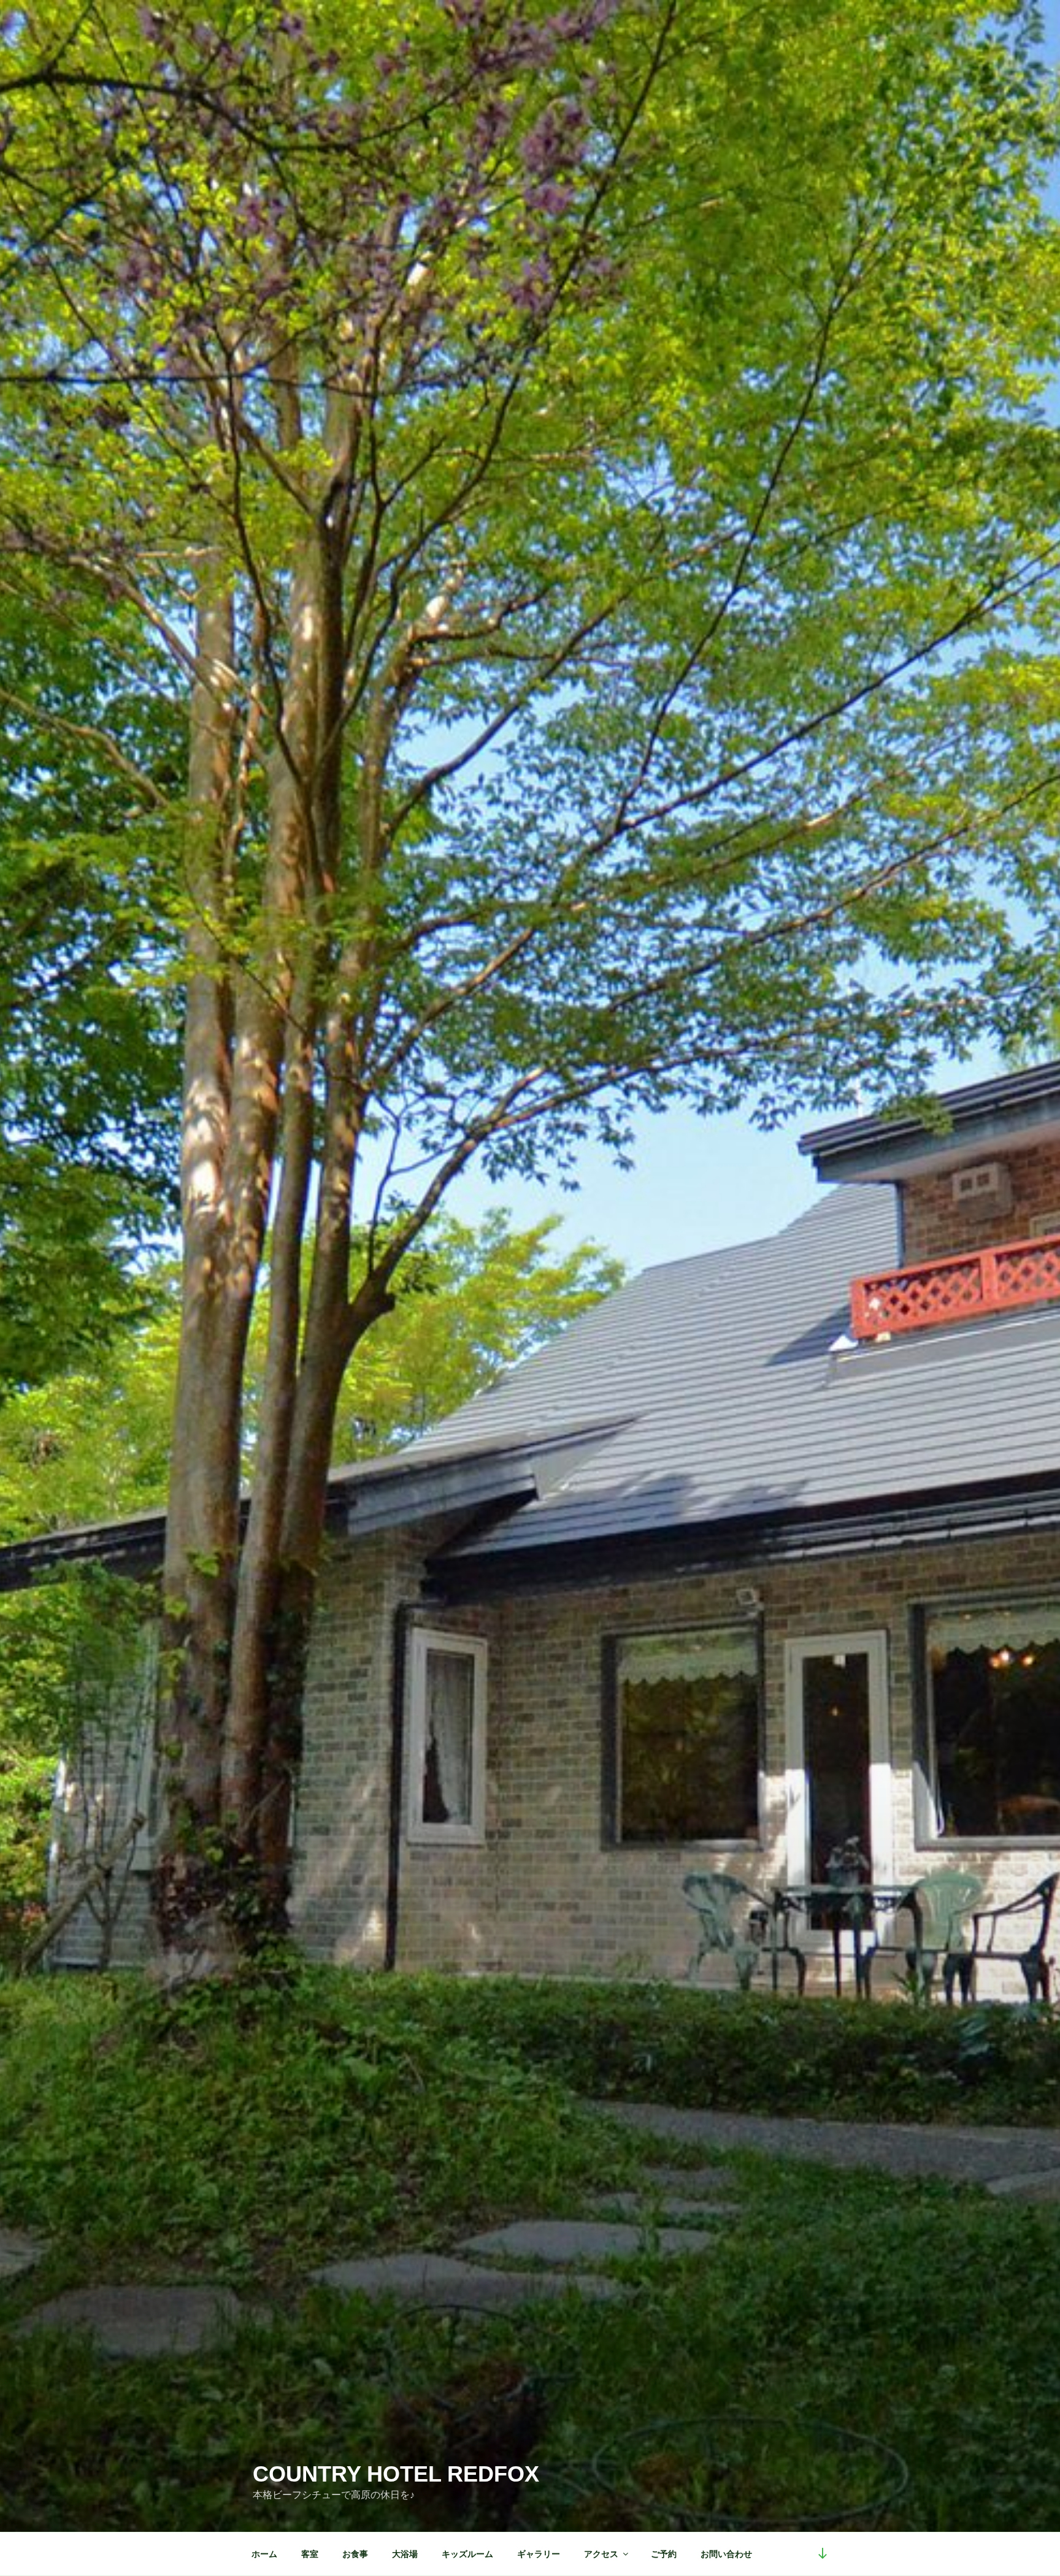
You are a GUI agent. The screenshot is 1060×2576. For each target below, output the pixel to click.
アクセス (601, 2554)
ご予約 (664, 2554)
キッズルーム (467, 2554)
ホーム (264, 2554)
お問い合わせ (726, 2554)
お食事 (355, 2554)
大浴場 (405, 2554)
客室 (310, 2554)
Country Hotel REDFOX (396, 2474)
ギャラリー (539, 2554)
